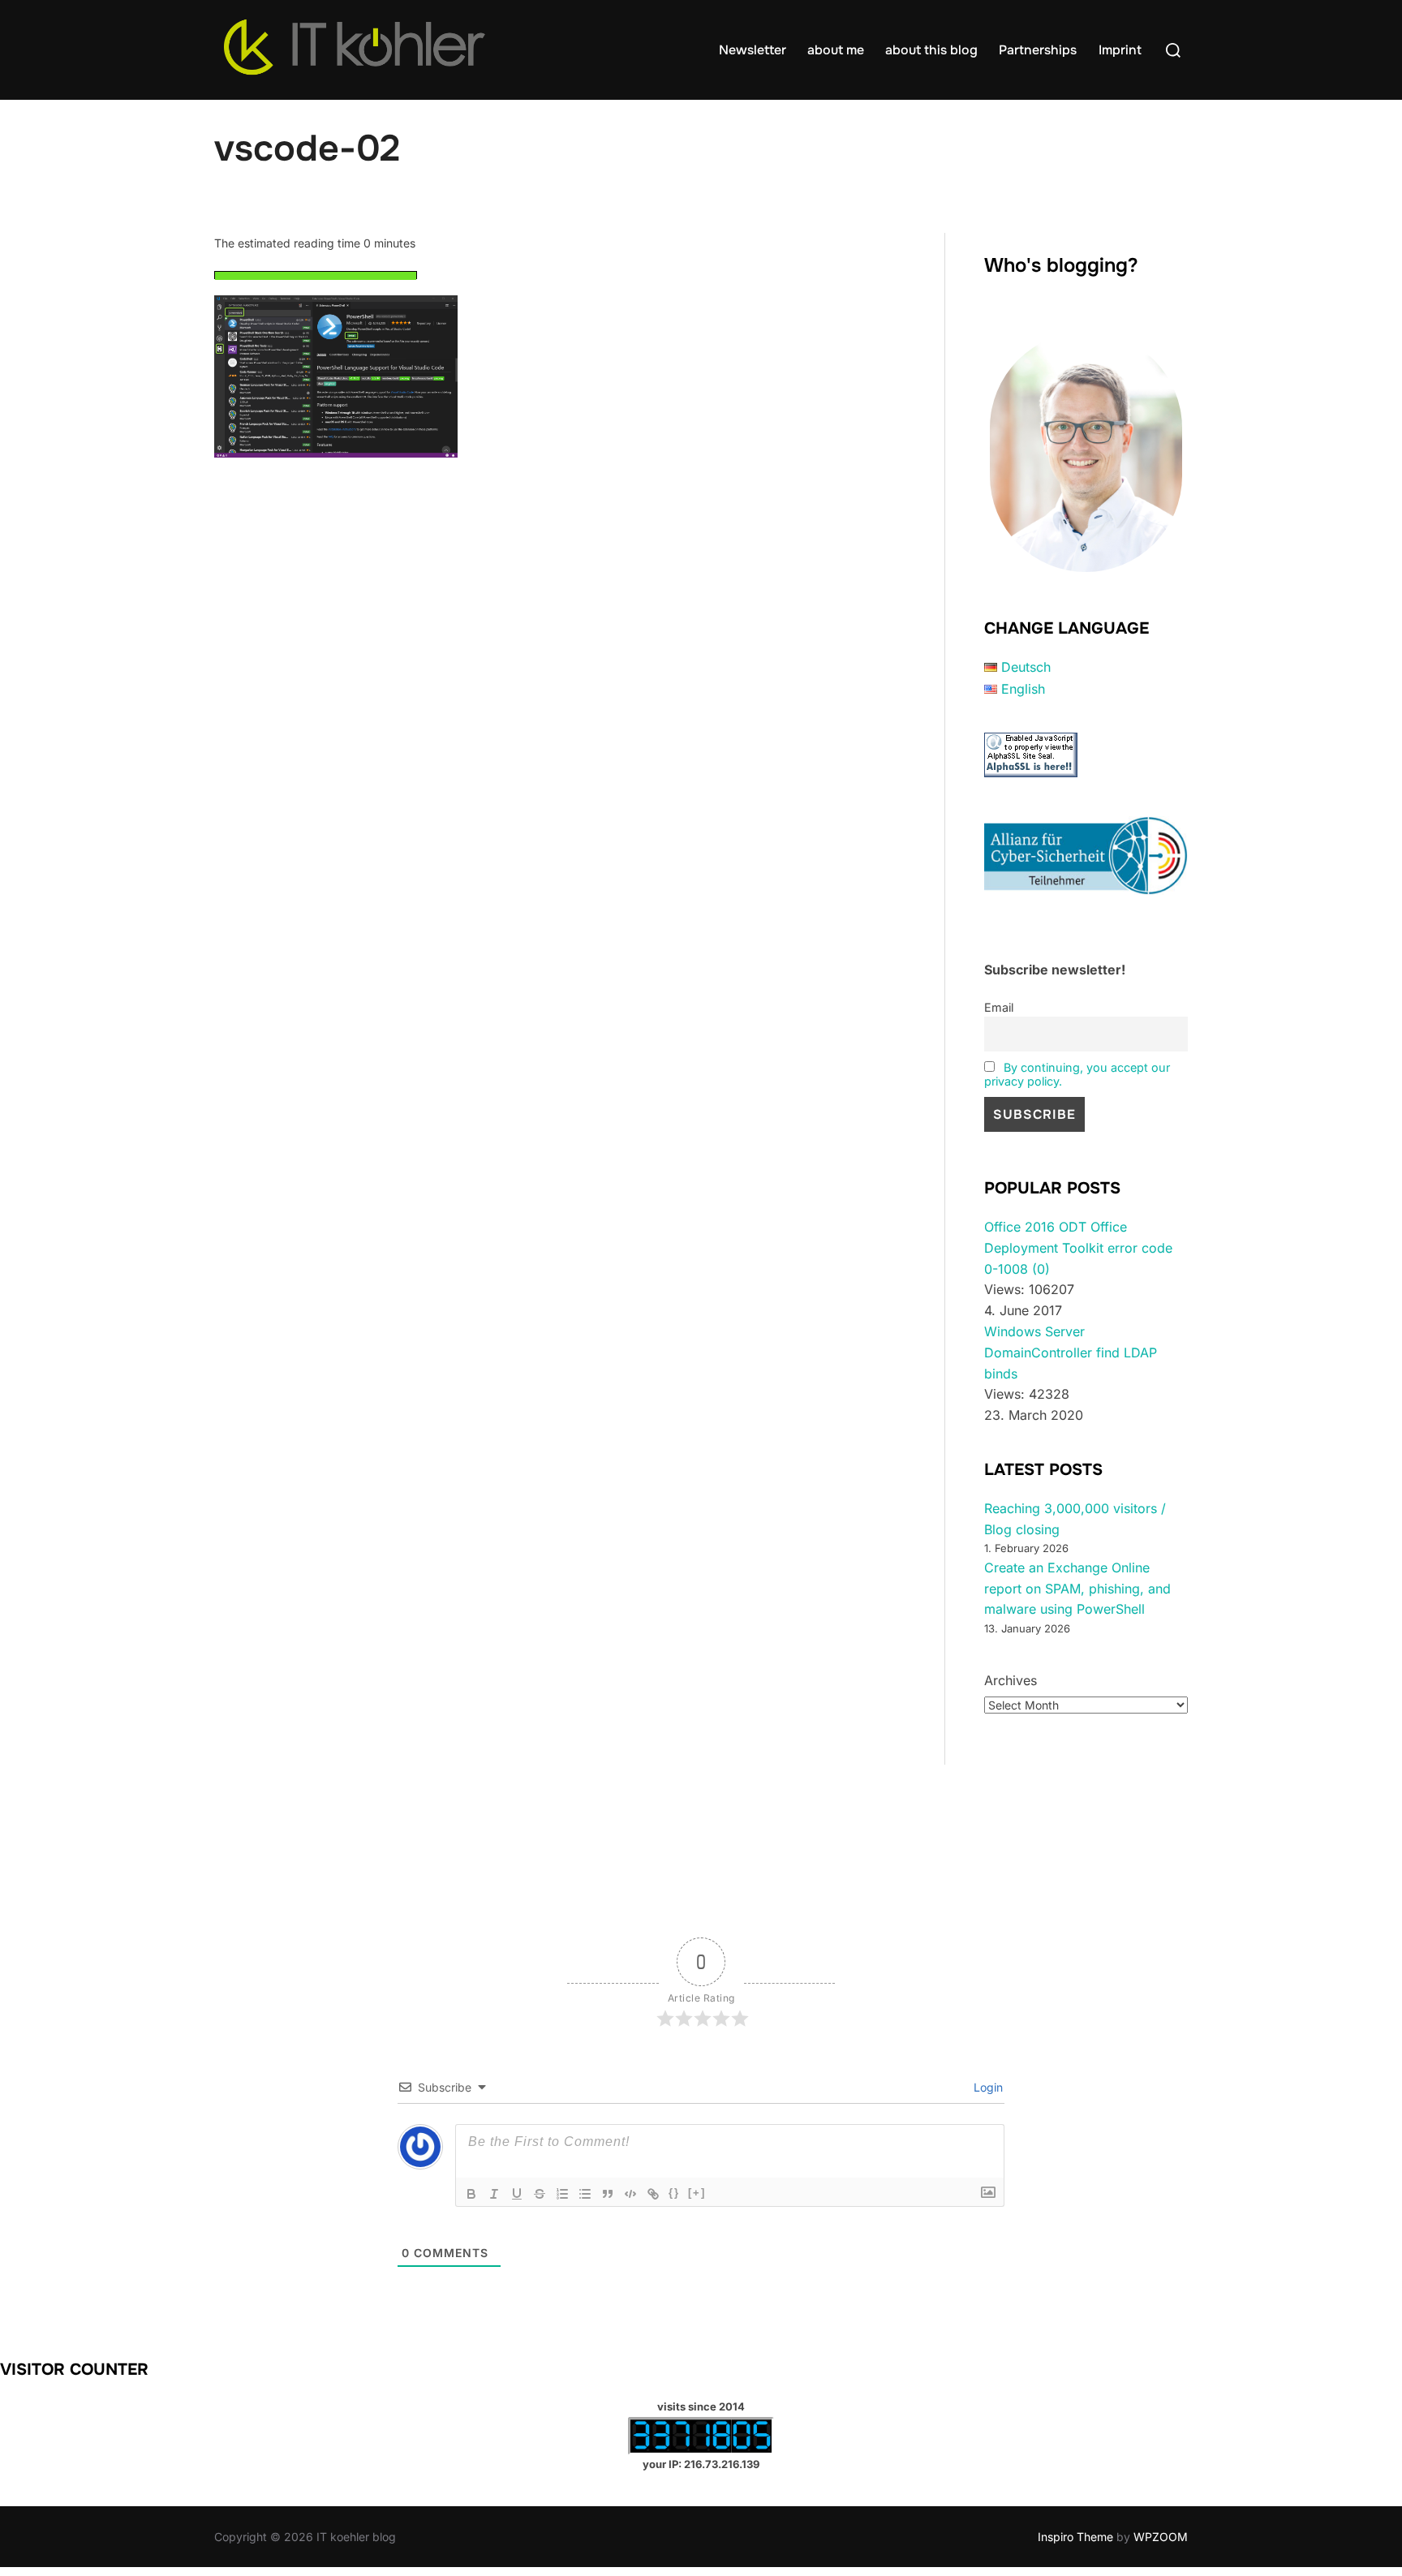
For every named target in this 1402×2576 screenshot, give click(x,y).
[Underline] (517, 2194)
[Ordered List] (562, 2194)
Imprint (1120, 50)
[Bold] (471, 2194)
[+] (697, 2193)
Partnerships (1038, 50)
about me (836, 50)
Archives (1011, 1680)
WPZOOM (1161, 2537)
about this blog (931, 50)
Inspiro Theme (1075, 2537)
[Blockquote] (608, 2194)
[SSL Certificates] (1031, 772)
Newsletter (753, 50)
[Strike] (540, 2194)
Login (987, 2087)
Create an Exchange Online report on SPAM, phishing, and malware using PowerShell (1077, 1588)
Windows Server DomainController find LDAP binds (1071, 1352)
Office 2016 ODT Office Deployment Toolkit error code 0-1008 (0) (1078, 1247)
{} (674, 2193)
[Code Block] (630, 2194)
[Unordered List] (585, 2194)
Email (999, 1007)
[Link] (653, 2194)
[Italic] (494, 2194)
